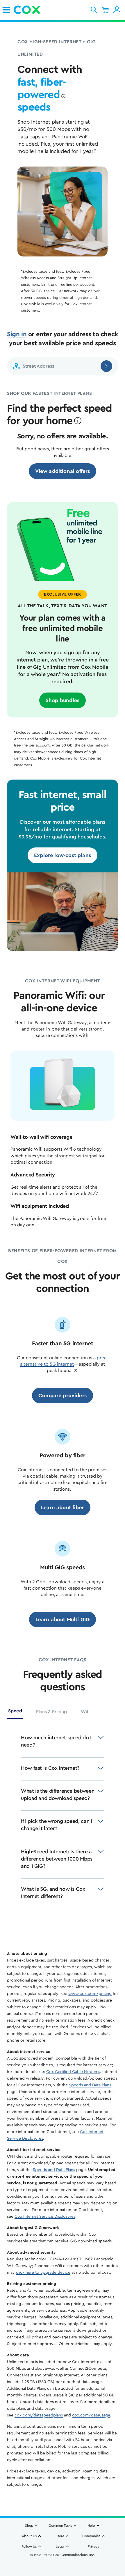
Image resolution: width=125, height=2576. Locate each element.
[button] (94, 10)
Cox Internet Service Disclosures (45, 2217)
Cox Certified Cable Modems (73, 2072)
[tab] (15, 1713)
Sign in (17, 334)
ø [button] (63, 96)
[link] (6, 10)
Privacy (93, 2546)
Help (91, 2526)
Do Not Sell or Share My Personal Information (63, 2565)
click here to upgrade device (43, 2273)
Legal (60, 2546)
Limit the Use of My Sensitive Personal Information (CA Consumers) (63, 2558)
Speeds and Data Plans (90, 2085)
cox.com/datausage (91, 2415)
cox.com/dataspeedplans (39, 2415)
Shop (29, 2526)
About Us (29, 2536)
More (60, 2536)
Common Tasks (60, 2526)
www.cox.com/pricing (90, 1994)
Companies (91, 2536)
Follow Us (29, 2546)
